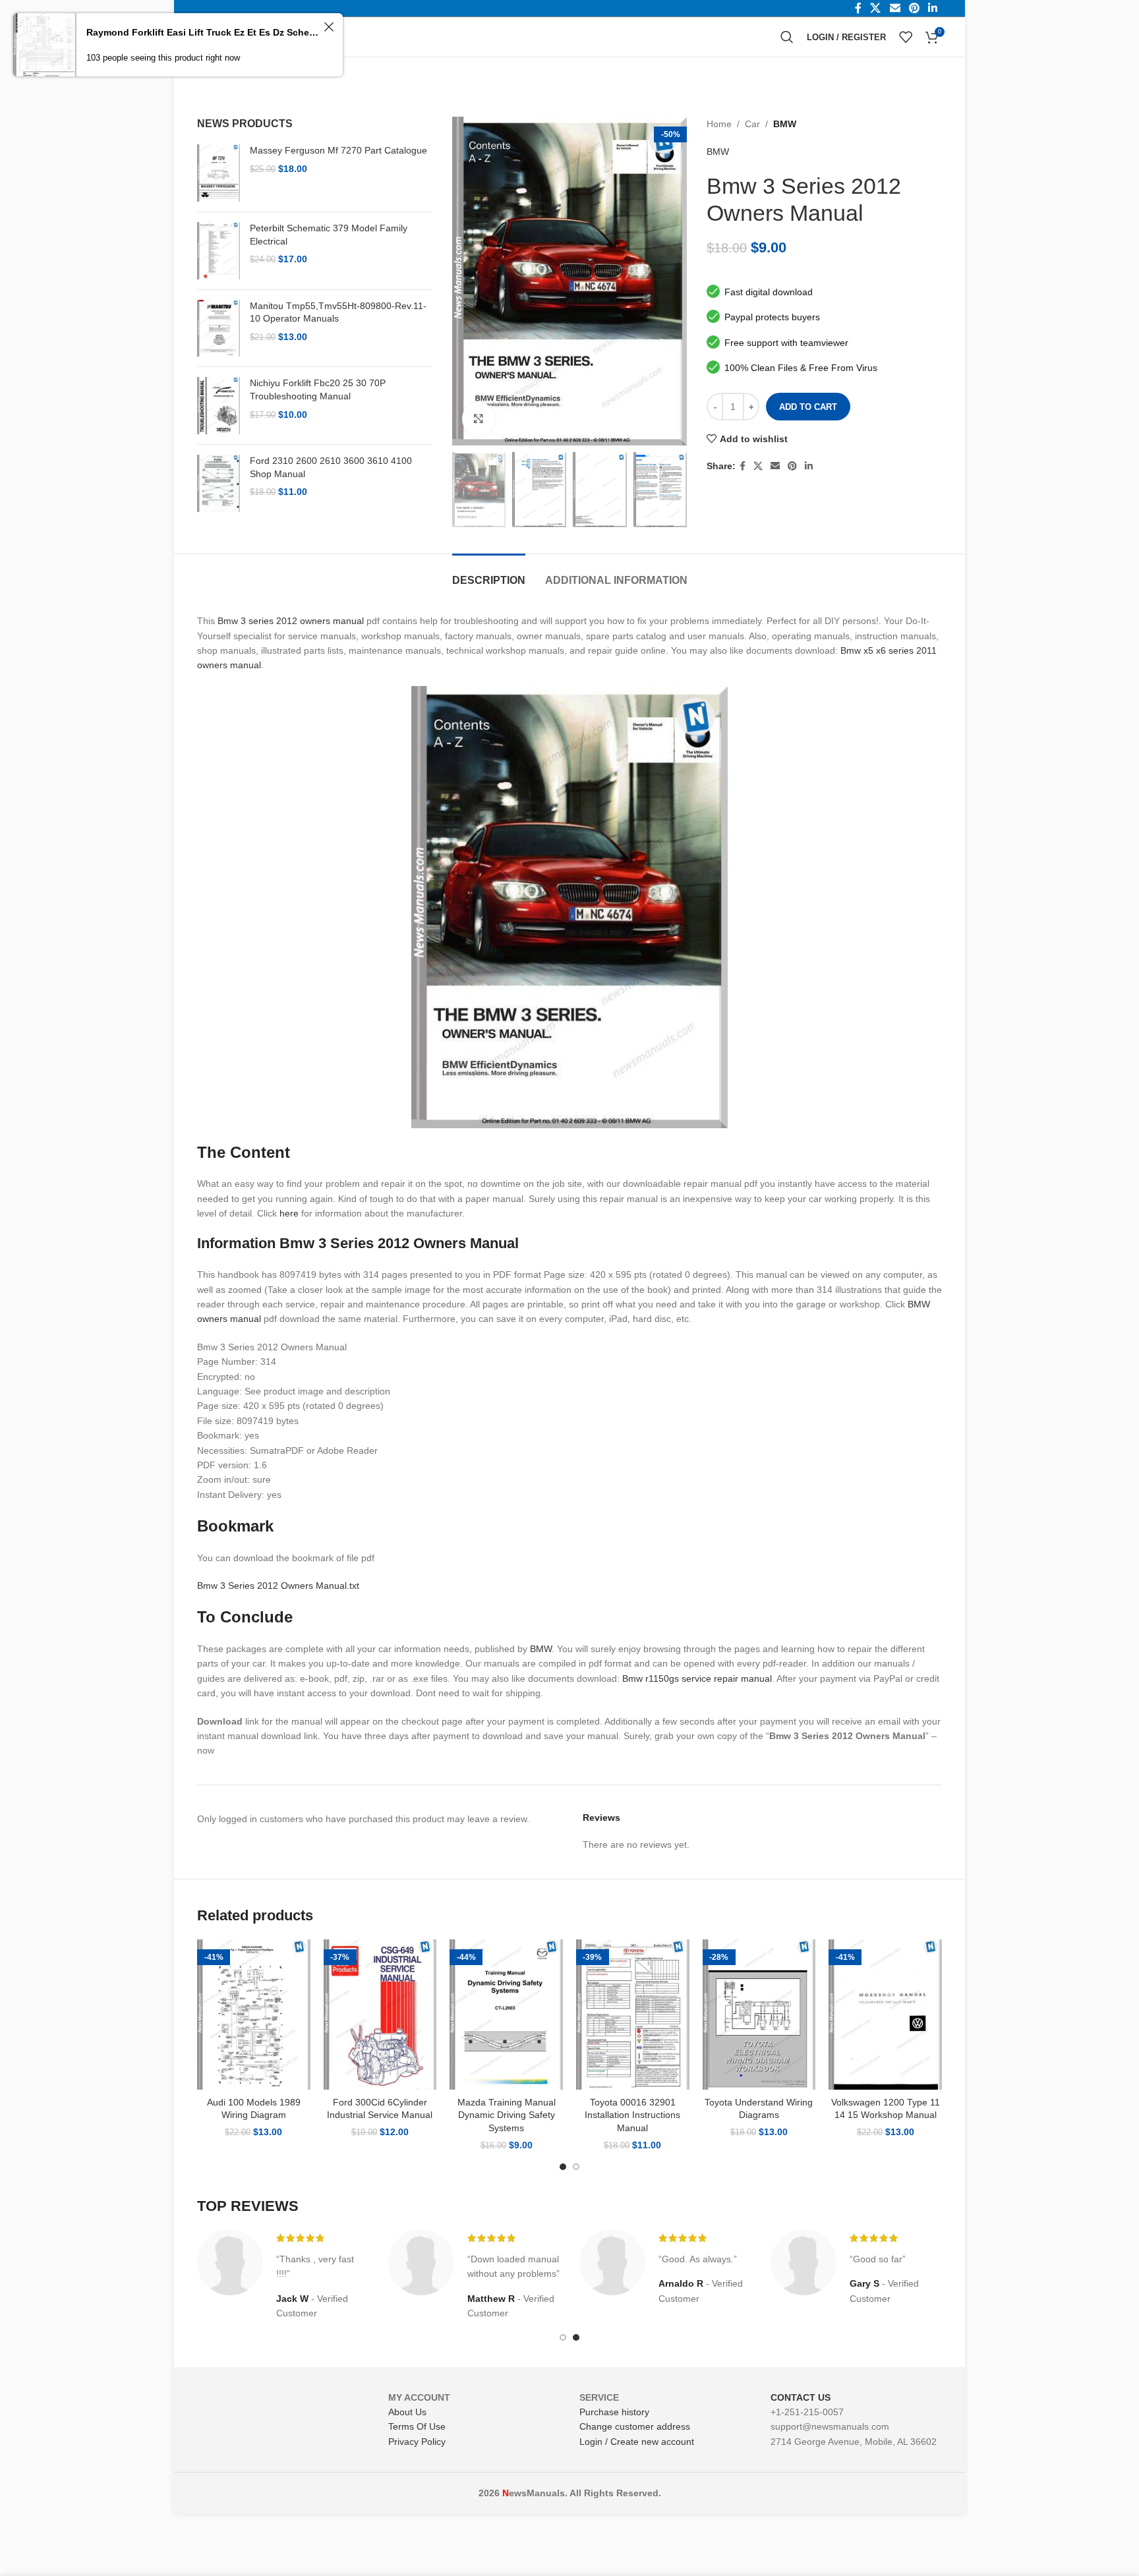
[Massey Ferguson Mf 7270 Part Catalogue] (219, 173)
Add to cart (808, 407)
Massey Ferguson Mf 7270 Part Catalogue (338, 150)
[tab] (489, 574)
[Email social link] (775, 466)
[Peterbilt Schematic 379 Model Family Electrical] (219, 251)
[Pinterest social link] (792, 466)
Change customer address (635, 2426)
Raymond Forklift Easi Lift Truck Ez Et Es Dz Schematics (203, 32)
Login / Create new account (637, 2442)
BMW (785, 124)
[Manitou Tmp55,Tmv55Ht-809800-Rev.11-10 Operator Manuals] (219, 329)
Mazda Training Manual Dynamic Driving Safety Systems (507, 2115)
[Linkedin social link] (809, 466)
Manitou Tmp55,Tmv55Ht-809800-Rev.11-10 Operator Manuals (338, 312)
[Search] (787, 37)
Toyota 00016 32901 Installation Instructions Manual (632, 2115)
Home (719, 124)
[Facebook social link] (743, 466)
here (289, 1213)
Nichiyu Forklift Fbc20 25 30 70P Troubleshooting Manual (318, 389)
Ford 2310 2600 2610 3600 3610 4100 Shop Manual (331, 467)
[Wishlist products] (906, 37)
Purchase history (614, 2412)
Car (752, 124)
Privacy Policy (417, 2442)
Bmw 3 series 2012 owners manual (291, 621)
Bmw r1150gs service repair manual (697, 1678)
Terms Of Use (417, 2426)
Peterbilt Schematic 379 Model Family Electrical (329, 235)
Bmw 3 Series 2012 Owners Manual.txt (278, 1586)
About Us (407, 2412)
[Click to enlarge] (479, 418)
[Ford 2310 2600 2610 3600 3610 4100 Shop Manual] (219, 483)
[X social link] (758, 466)
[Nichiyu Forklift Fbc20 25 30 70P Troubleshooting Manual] (219, 406)
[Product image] (254, 2015)
